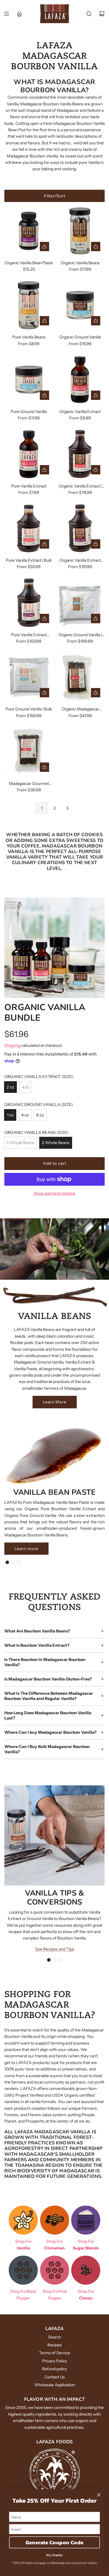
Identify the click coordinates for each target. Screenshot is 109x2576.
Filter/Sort (55, 196)
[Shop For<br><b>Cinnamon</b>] (55, 2220)
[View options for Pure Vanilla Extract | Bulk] (44, 544)
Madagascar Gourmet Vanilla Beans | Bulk (29, 784)
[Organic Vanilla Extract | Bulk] (80, 454)
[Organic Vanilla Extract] (80, 380)
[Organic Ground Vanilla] (80, 305)
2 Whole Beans (56, 1143)
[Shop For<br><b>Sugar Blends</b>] (86, 2220)
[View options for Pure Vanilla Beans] (44, 321)
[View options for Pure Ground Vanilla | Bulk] (44, 693)
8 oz (40, 1115)
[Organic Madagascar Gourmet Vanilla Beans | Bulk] (80, 677)
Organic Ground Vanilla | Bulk (80, 635)
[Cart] (102, 14)
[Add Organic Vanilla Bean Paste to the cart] (44, 247)
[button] (7, 1562)
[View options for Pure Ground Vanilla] (44, 395)
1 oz (10, 1115)
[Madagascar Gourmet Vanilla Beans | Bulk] (29, 752)
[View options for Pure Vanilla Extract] (44, 470)
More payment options (54, 1193)
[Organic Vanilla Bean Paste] (29, 231)
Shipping (12, 1045)
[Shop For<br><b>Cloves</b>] (86, 2270)
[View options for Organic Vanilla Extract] (96, 395)
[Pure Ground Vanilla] (29, 380)
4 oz (26, 1087)
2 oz (10, 1087)
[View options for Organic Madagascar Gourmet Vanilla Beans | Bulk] (96, 693)
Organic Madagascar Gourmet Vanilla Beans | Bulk (80, 709)
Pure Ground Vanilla (29, 412)
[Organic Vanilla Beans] (80, 231)
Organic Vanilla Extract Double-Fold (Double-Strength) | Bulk (80, 561)
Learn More (55, 1402)
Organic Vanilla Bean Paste (29, 263)
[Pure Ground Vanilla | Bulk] (29, 677)
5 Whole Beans (20, 1143)
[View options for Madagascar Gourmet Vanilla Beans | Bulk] (44, 767)
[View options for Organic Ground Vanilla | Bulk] (96, 618)
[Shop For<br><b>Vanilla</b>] (23, 2220)
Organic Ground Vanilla (80, 337)
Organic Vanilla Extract (80, 412)
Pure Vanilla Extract (29, 486)
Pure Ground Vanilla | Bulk (29, 709)
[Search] (89, 14)
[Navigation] (6, 14)
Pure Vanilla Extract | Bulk (29, 560)
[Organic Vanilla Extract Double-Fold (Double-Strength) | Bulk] (80, 528)
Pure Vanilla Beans (29, 337)
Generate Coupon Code (54, 2542)
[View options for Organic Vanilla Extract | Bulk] (96, 470)
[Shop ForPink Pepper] (55, 2270)
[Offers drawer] (19, 14)
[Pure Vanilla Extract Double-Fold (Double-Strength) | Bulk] (29, 603)
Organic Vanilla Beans (80, 263)
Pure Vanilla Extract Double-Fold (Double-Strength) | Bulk (29, 635)
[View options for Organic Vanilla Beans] (96, 247)
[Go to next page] (67, 808)
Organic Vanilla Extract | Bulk (80, 486)
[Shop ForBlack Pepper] (23, 2270)
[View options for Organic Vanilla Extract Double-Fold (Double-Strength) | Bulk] (96, 544)
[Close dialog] (99, 2495)
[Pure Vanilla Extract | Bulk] (29, 528)
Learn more (26, 1549)
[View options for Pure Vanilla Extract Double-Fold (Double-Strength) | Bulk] (44, 618)
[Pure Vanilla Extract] (29, 454)
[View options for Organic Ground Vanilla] (96, 321)
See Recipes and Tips (55, 1949)
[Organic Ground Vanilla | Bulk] (80, 603)
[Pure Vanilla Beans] (29, 305)
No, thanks (54, 2555)
